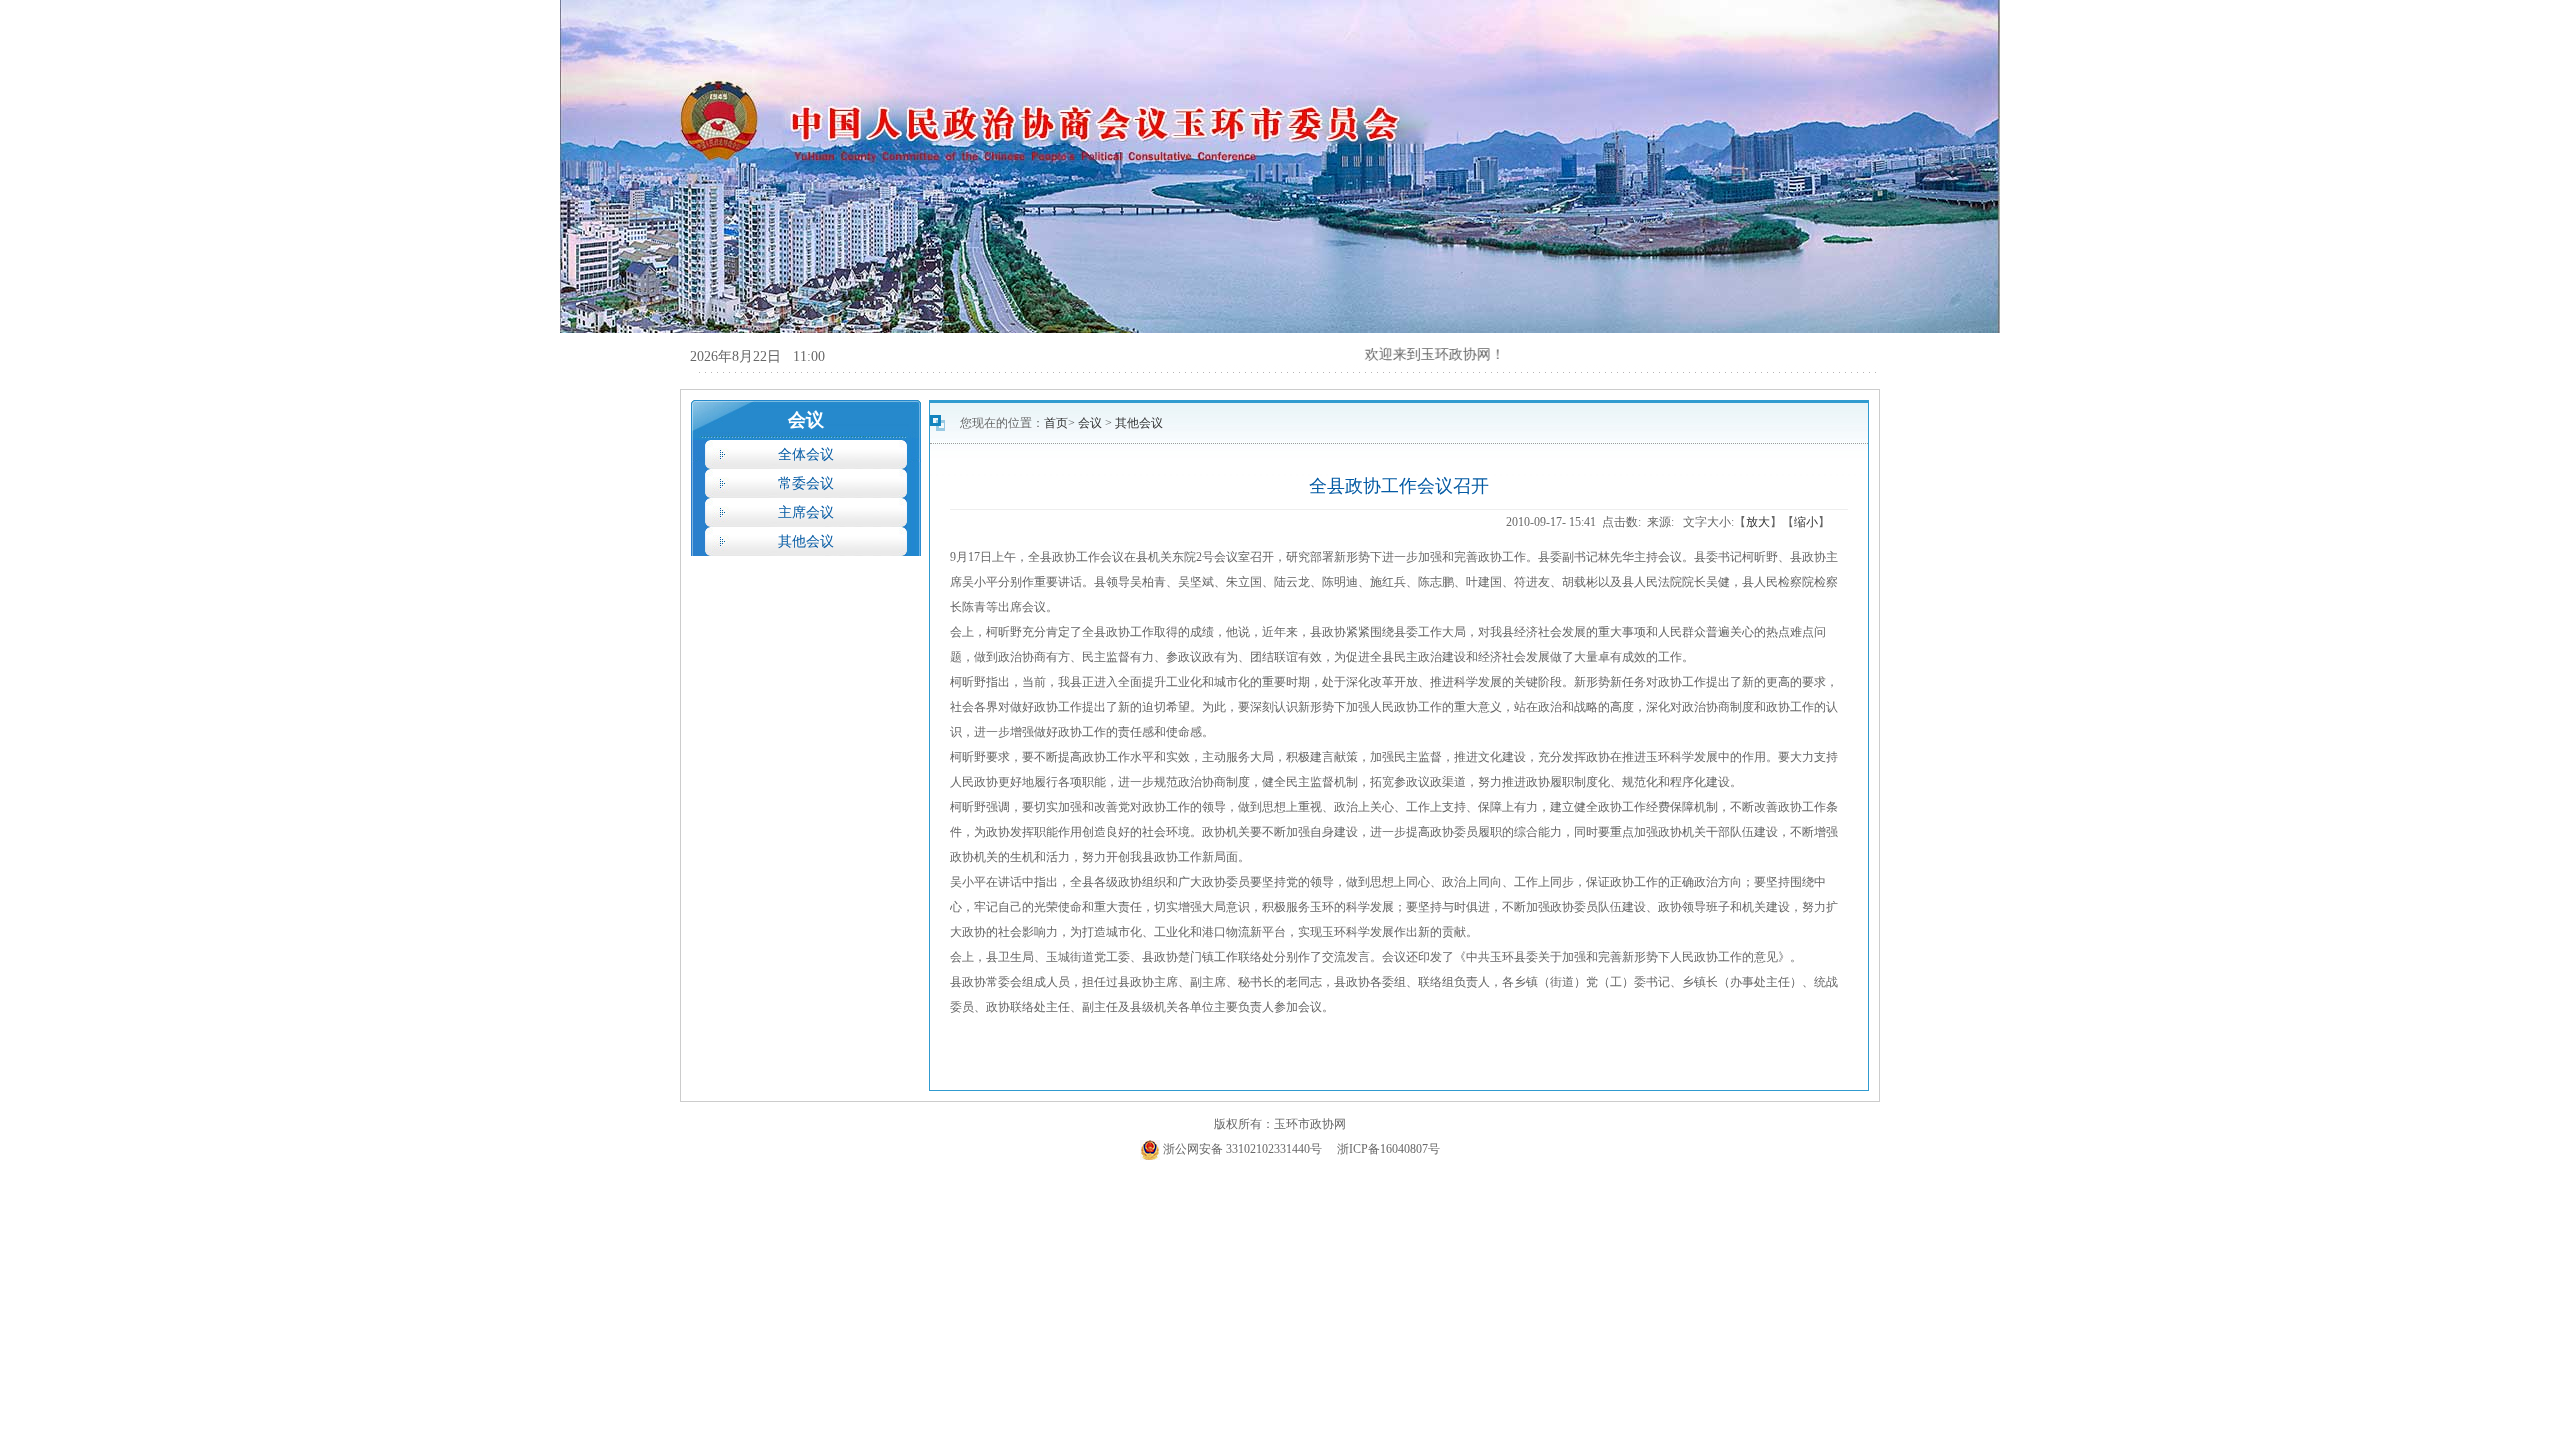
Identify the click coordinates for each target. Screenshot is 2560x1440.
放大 (1758, 522)
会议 (1091, 423)
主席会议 (806, 512)
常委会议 (806, 483)
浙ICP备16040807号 (1388, 1149)
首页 (1056, 423)
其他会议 (806, 541)
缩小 (1806, 522)
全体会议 (806, 454)
